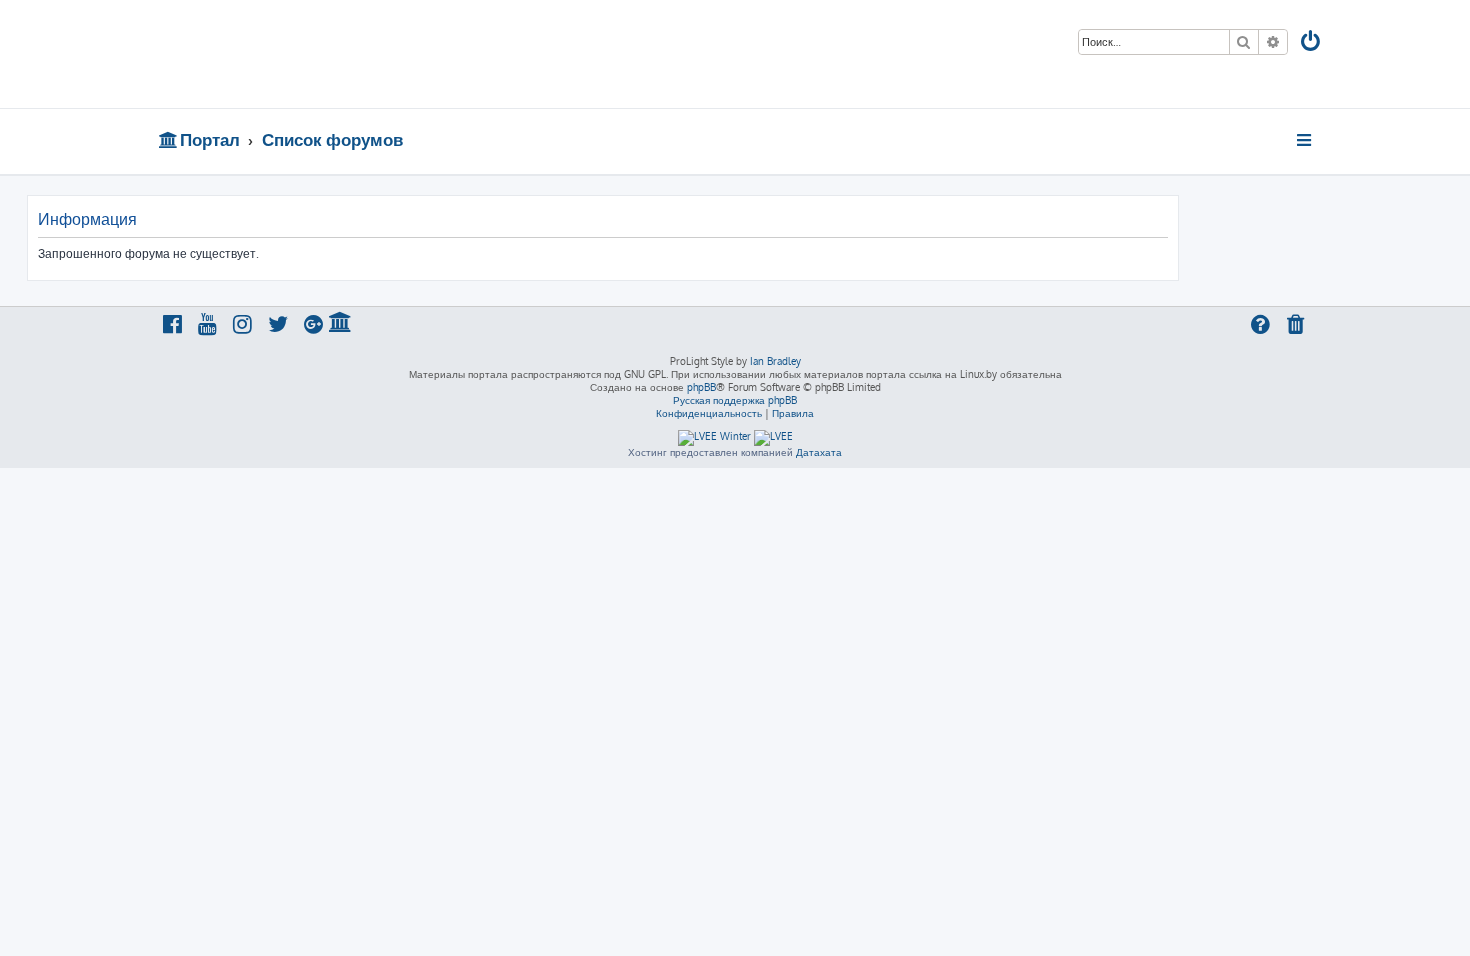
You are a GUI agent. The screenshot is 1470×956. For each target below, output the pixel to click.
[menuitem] (1312, 43)
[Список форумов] (302, 54)
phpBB (701, 387)
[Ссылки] (1305, 140)
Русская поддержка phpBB (735, 400)
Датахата (819, 452)
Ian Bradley (775, 361)
